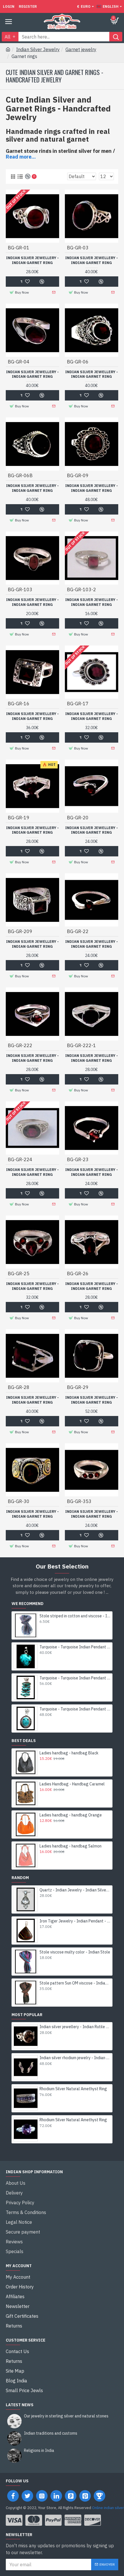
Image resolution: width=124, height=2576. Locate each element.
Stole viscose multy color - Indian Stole (75, 1952)
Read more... (21, 157)
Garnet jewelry (81, 49)
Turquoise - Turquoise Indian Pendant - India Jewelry (75, 1647)
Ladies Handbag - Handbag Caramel (72, 1784)
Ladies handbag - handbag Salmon (71, 1846)
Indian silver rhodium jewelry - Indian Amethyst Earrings (75, 2058)
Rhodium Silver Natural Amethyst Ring (73, 2089)
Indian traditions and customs (51, 2433)
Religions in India (39, 2451)
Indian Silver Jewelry (38, 49)
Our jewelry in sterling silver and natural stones (66, 2416)
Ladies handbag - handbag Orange (71, 1815)
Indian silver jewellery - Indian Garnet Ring (32, 260)
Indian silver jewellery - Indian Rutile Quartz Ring (75, 2027)
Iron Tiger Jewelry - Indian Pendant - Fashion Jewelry (75, 1921)
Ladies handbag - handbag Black (69, 1753)
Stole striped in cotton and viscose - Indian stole (75, 1616)
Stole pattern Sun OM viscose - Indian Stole (75, 1983)
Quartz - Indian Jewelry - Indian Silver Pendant (75, 1890)
